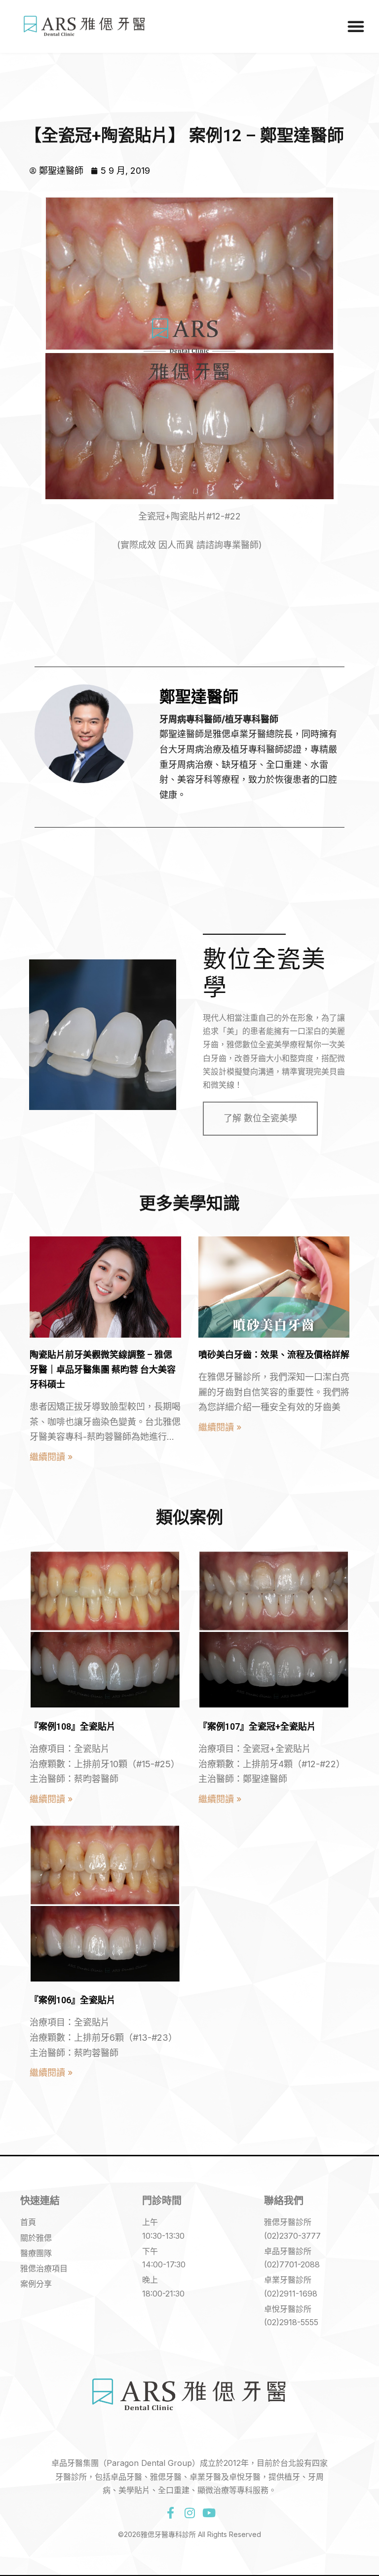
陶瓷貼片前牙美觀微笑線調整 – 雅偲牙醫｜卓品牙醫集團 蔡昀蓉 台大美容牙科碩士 (103, 1369)
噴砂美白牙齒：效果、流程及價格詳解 (274, 1355)
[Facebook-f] (170, 2513)
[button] (356, 26)
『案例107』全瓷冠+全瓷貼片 (257, 1726)
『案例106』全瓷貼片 (73, 2000)
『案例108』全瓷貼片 (73, 1726)
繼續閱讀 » (51, 1457)
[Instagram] (189, 2513)
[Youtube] (209, 2513)
